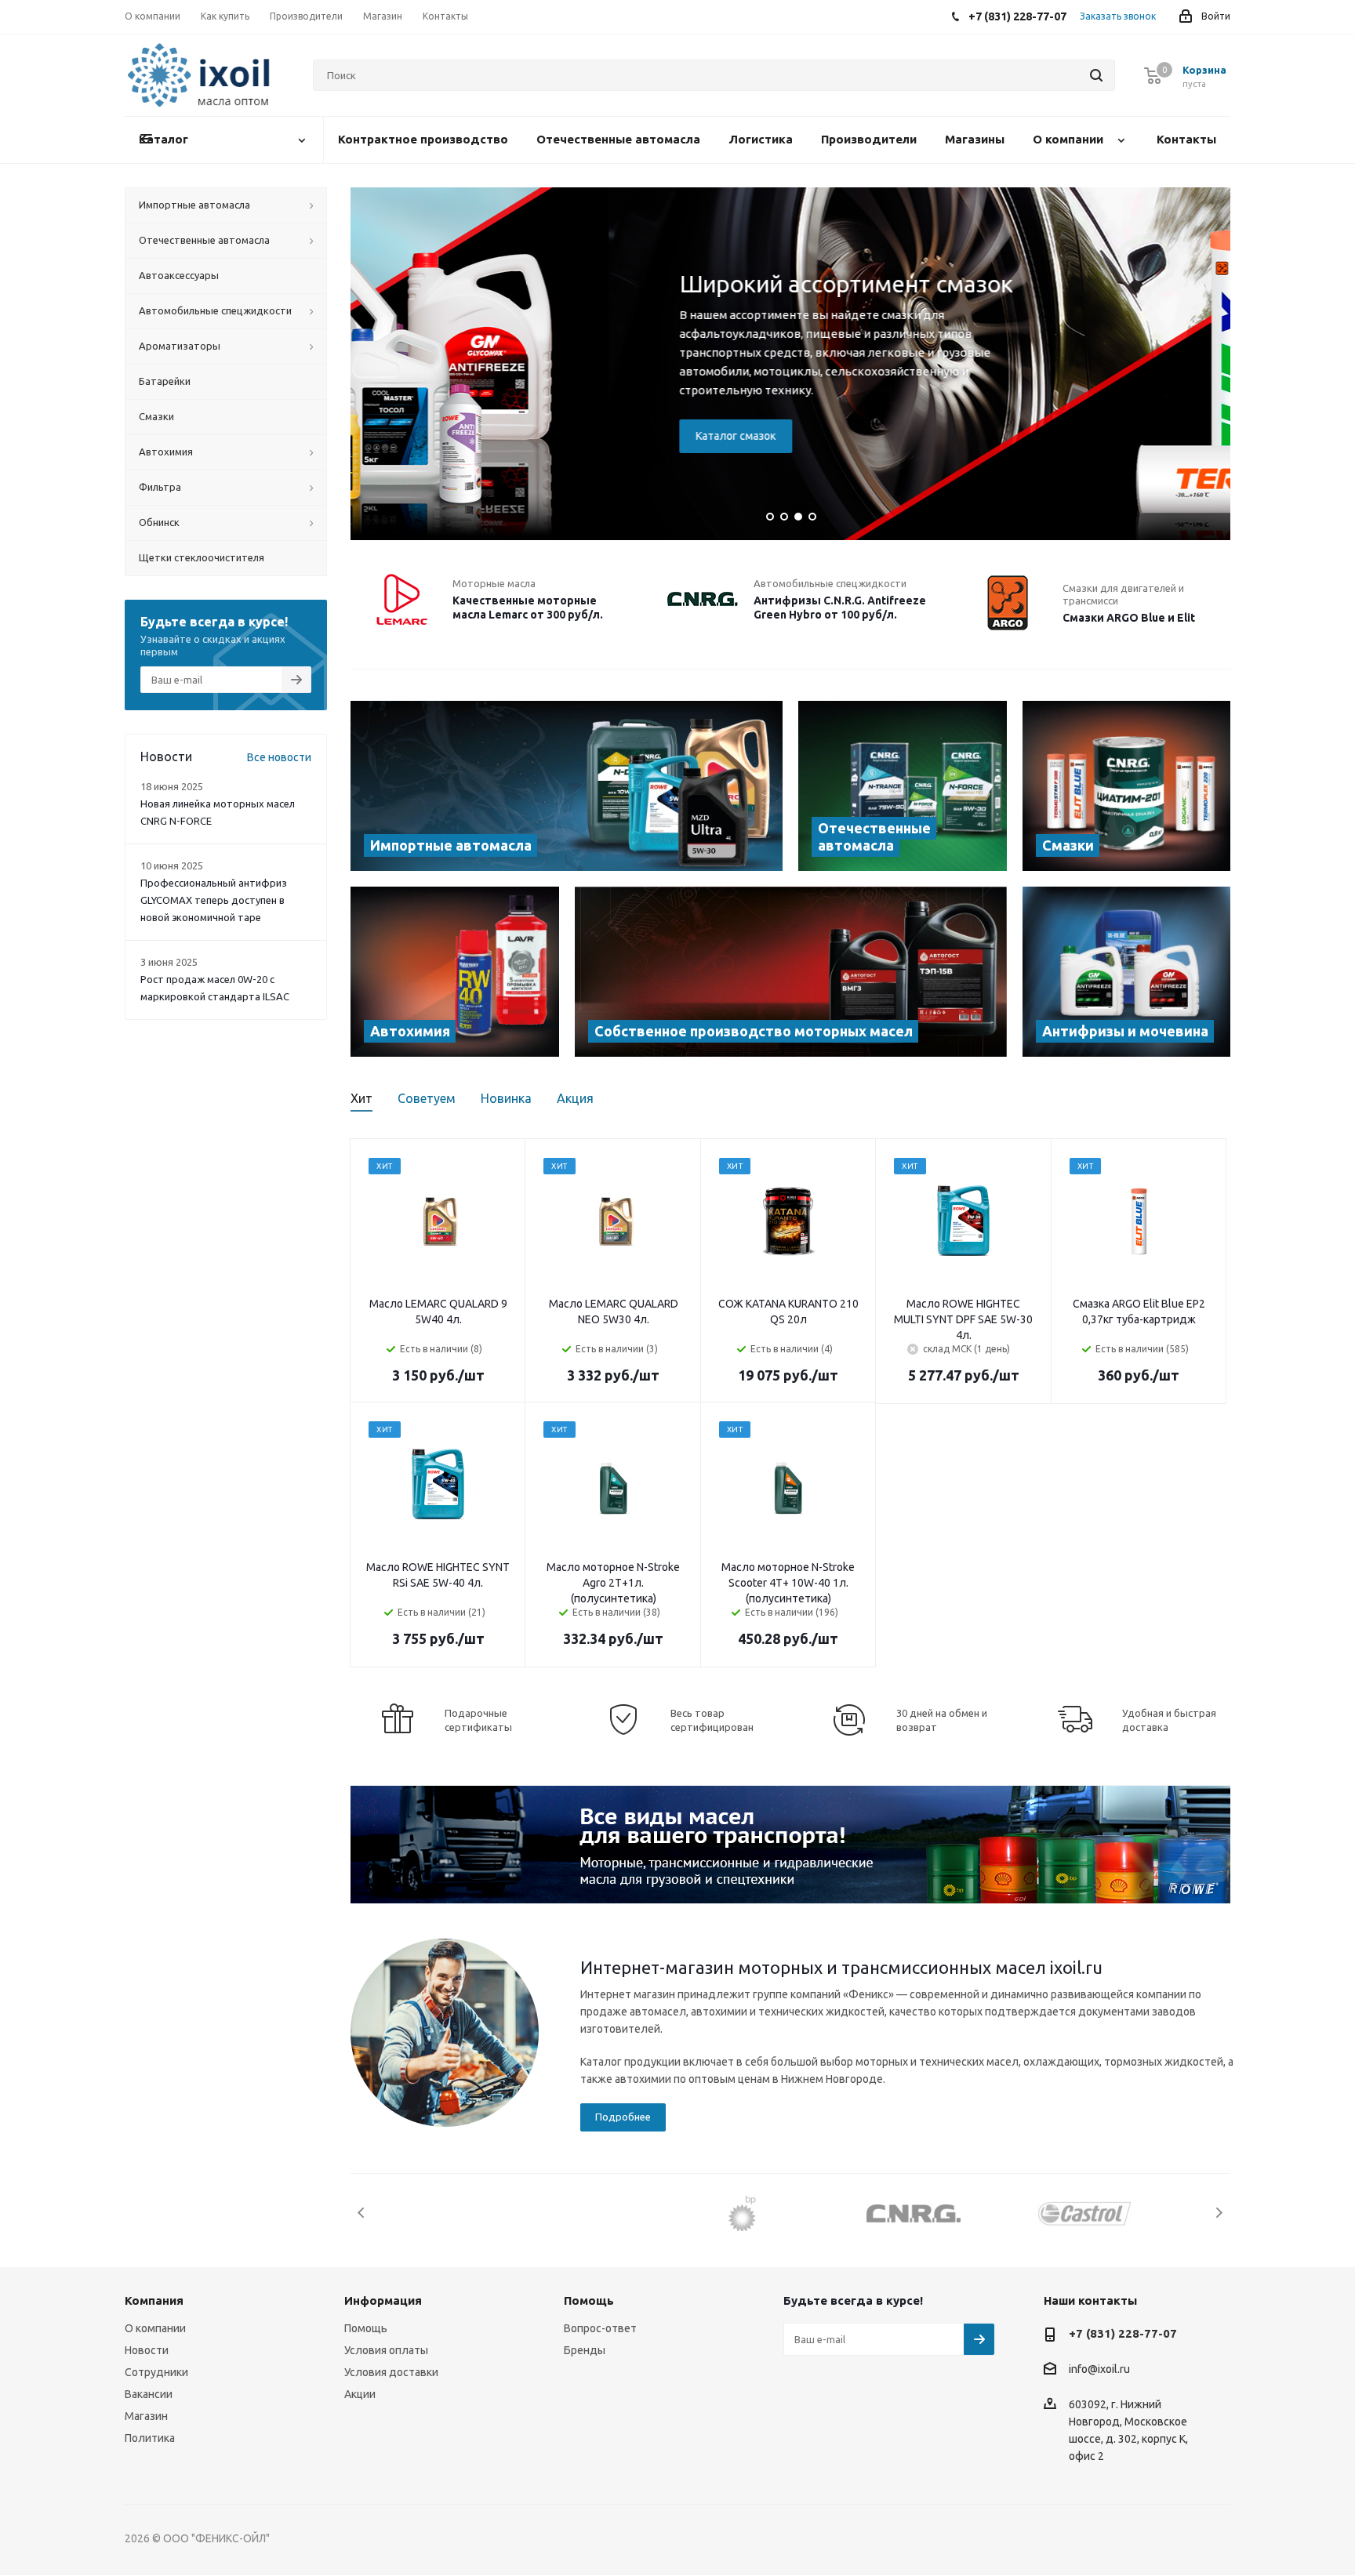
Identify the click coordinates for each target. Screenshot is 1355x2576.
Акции (360, 2394)
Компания (154, 2300)
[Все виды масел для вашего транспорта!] (790, 1845)
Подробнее (623, 2117)
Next (1219, 2213)
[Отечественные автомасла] (903, 786)
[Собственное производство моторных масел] (791, 972)
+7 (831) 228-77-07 (1123, 2333)
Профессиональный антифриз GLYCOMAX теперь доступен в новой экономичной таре (214, 900)
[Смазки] (1127, 786)
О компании (155, 2328)
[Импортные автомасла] (567, 786)
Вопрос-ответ (600, 2328)
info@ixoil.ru (1099, 2370)
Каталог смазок (477, 436)
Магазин (146, 2416)
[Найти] (1096, 75)
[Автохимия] (455, 972)
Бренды (585, 2350)
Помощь (366, 2328)
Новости (147, 2350)
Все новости (279, 757)
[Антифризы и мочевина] (1127, 972)
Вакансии (149, 2394)
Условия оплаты (386, 2350)
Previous (362, 2213)
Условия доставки (391, 2372)
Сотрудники (156, 2372)
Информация (383, 2300)
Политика (150, 2438)
